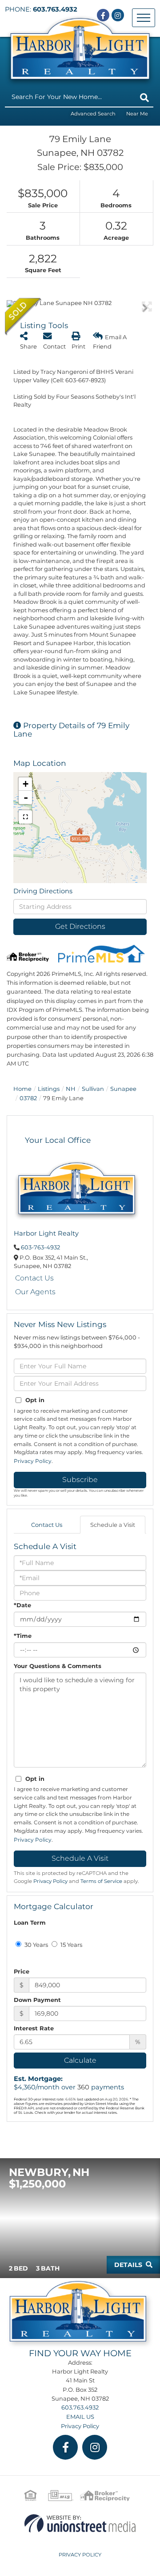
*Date (22, 1605)
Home (22, 1089)
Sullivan (93, 1089)
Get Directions (80, 926)
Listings (49, 1089)
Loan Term (30, 1922)
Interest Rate (34, 2028)
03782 (28, 1098)
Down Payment (37, 2000)
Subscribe (80, 1480)
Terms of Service (101, 1881)
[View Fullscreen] (25, 817)
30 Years (36, 1945)
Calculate (80, 2060)
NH (71, 1089)
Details (128, 2265)
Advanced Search (93, 114)
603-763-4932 (40, 1247)
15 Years (71, 1945)
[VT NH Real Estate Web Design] (80, 2523)
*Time (23, 1636)
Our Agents (35, 1292)
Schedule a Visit (113, 1525)
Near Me (137, 114)
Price (22, 1971)
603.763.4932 (55, 9)
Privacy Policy (33, 1461)
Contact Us (34, 1278)
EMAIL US (80, 2417)
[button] (144, 98)
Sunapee (123, 1089)
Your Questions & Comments (58, 1666)
